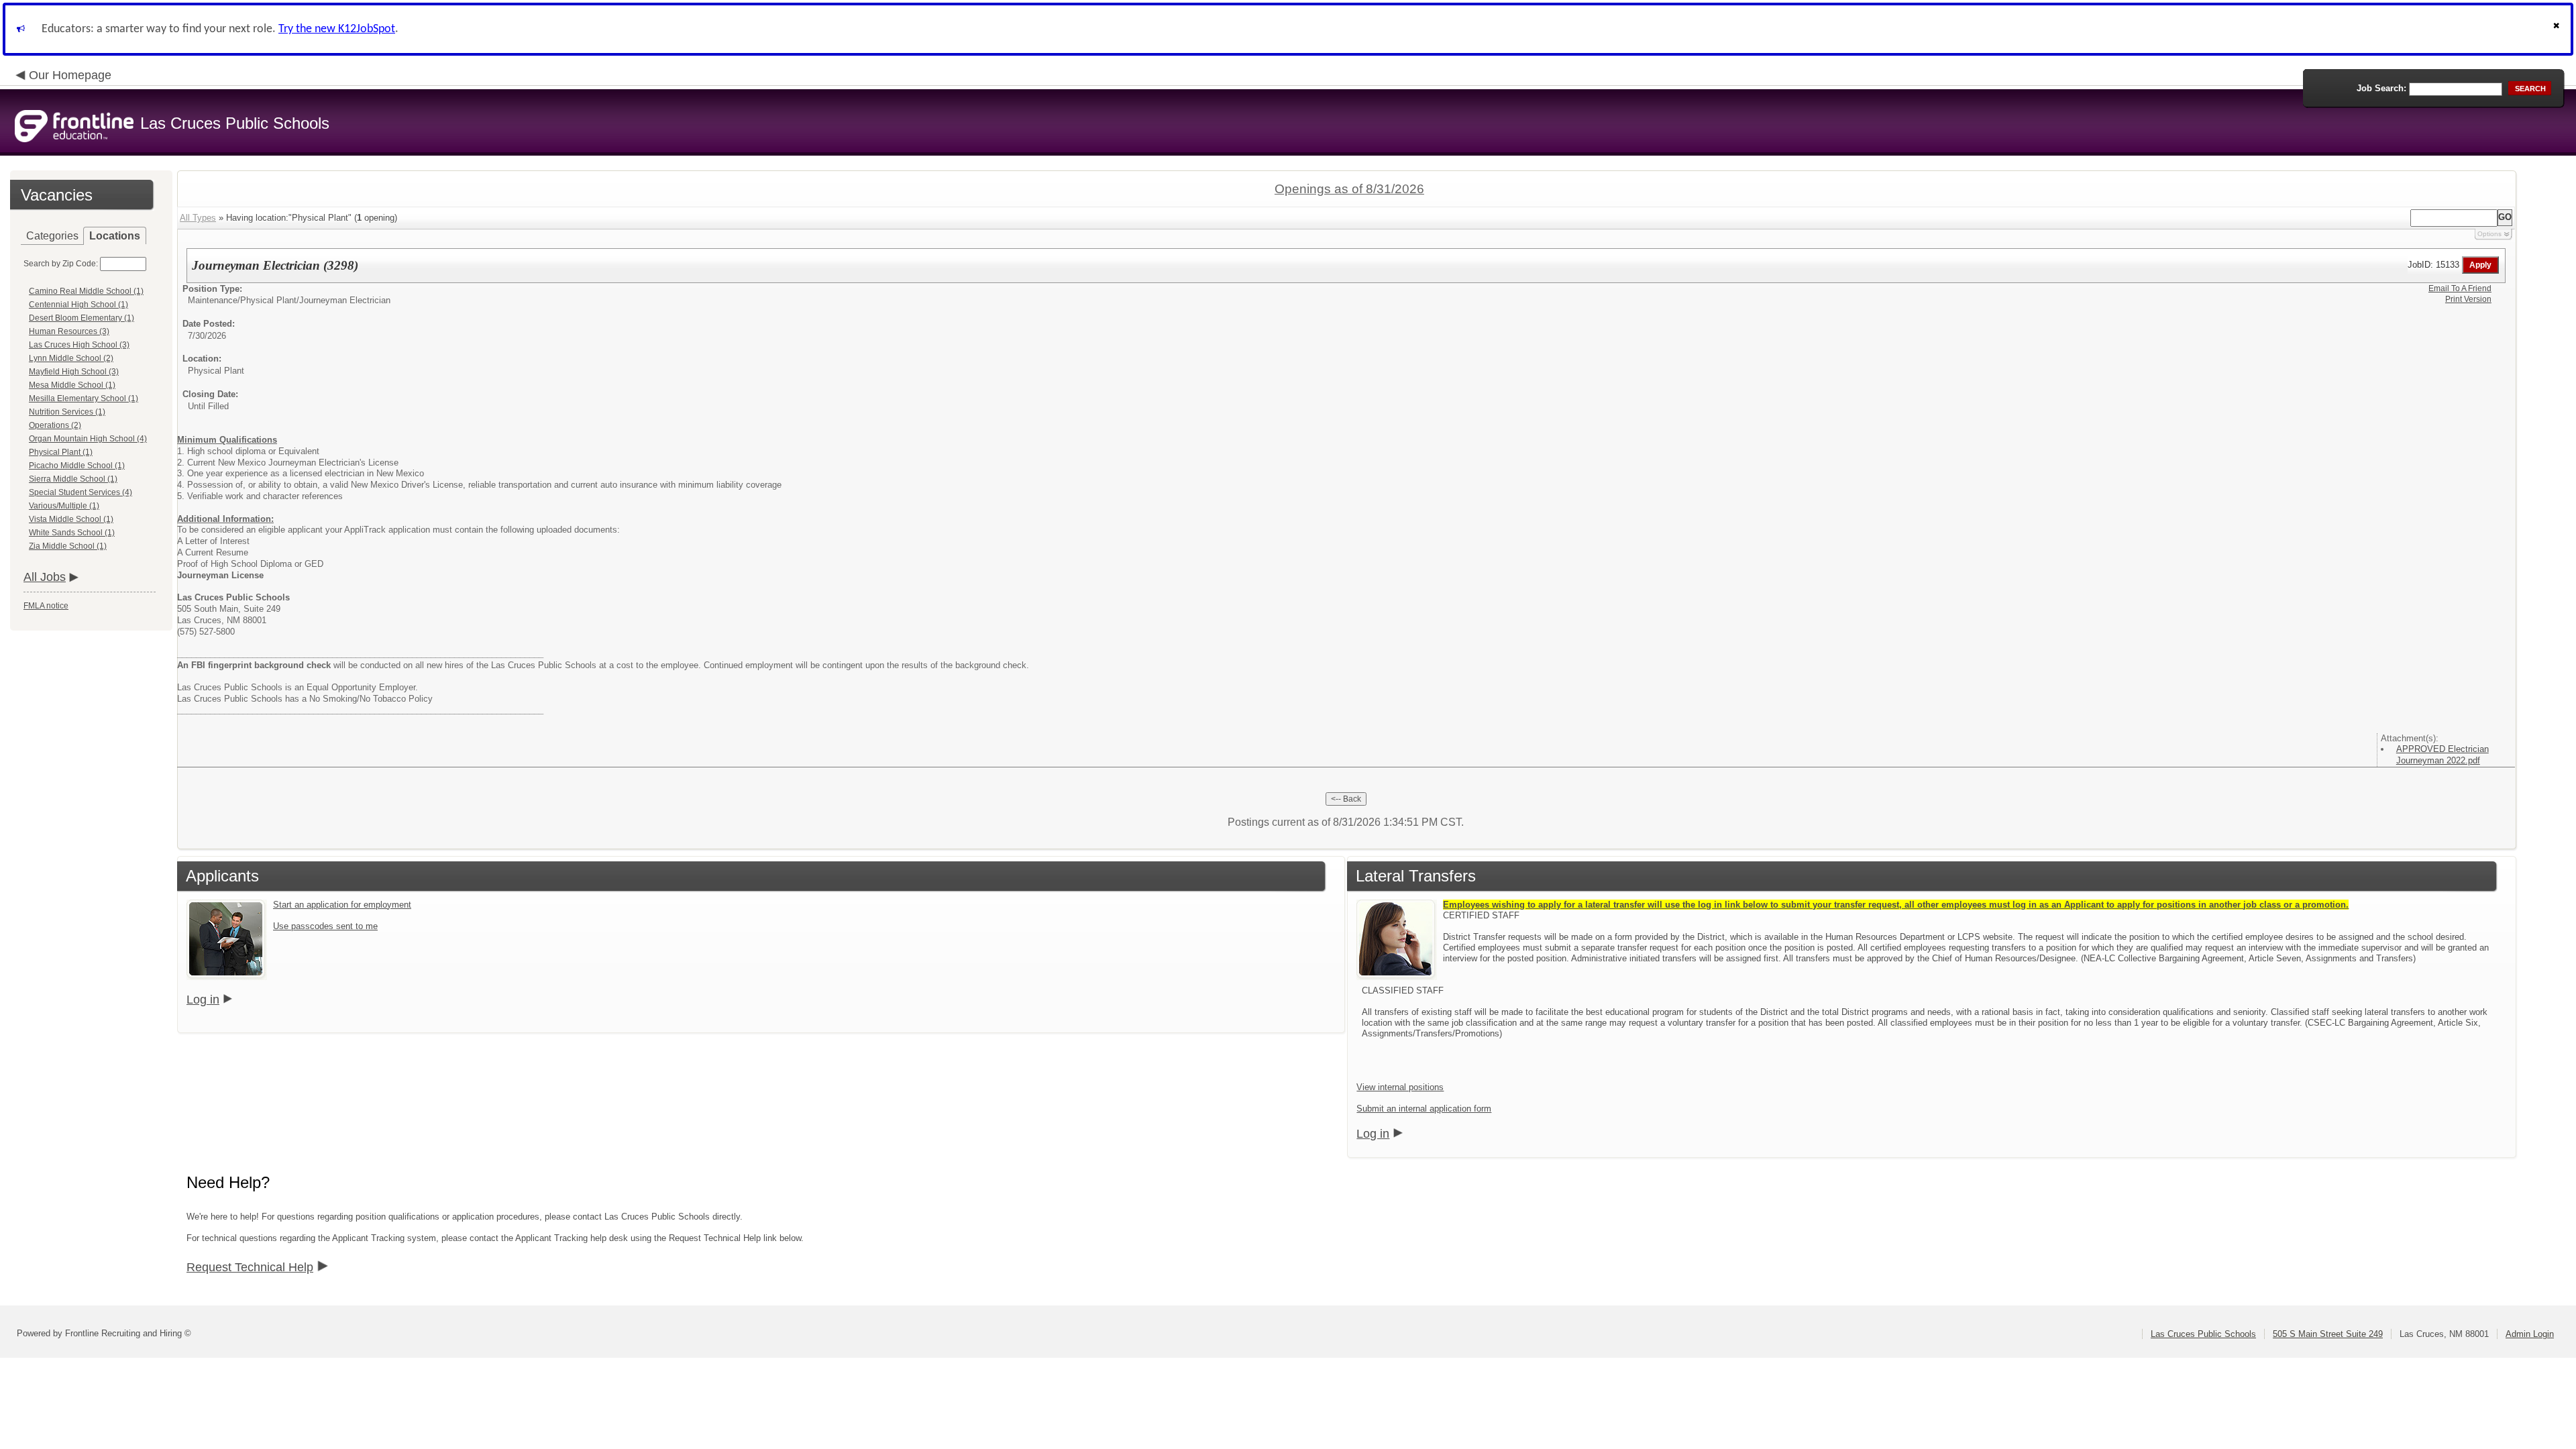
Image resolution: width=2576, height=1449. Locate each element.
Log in (203, 1000)
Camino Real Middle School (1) (86, 291)
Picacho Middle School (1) (77, 466)
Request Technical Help (250, 1267)
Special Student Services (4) (80, 492)
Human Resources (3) (69, 331)
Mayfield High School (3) (74, 372)
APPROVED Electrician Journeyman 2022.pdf (2443, 755)
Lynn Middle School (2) (71, 358)
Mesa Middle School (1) (72, 385)
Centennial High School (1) (78, 305)
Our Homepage (70, 75)
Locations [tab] (115, 236)
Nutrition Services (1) (67, 412)
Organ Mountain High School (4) (88, 439)
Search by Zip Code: (61, 264)
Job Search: (2381, 88)
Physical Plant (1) (61, 452)
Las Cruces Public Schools (2203, 1334)
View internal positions (1400, 1087)
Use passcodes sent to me (325, 926)
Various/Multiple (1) (64, 506)
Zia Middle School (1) (68, 546)
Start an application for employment (342, 905)
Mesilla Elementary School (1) (84, 398)
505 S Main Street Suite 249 (2328, 1334)
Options (2489, 234)
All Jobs (45, 577)
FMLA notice (46, 606)
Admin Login (2530, 1334)
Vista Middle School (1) (71, 519)
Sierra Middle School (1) (73, 479)
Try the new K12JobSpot (337, 29)
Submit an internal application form (1424, 1109)
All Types (198, 218)
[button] (2558, 29)
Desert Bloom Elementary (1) (82, 318)
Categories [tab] (52, 236)
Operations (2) (55, 425)
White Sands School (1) (72, 533)
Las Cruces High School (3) (79, 345)
